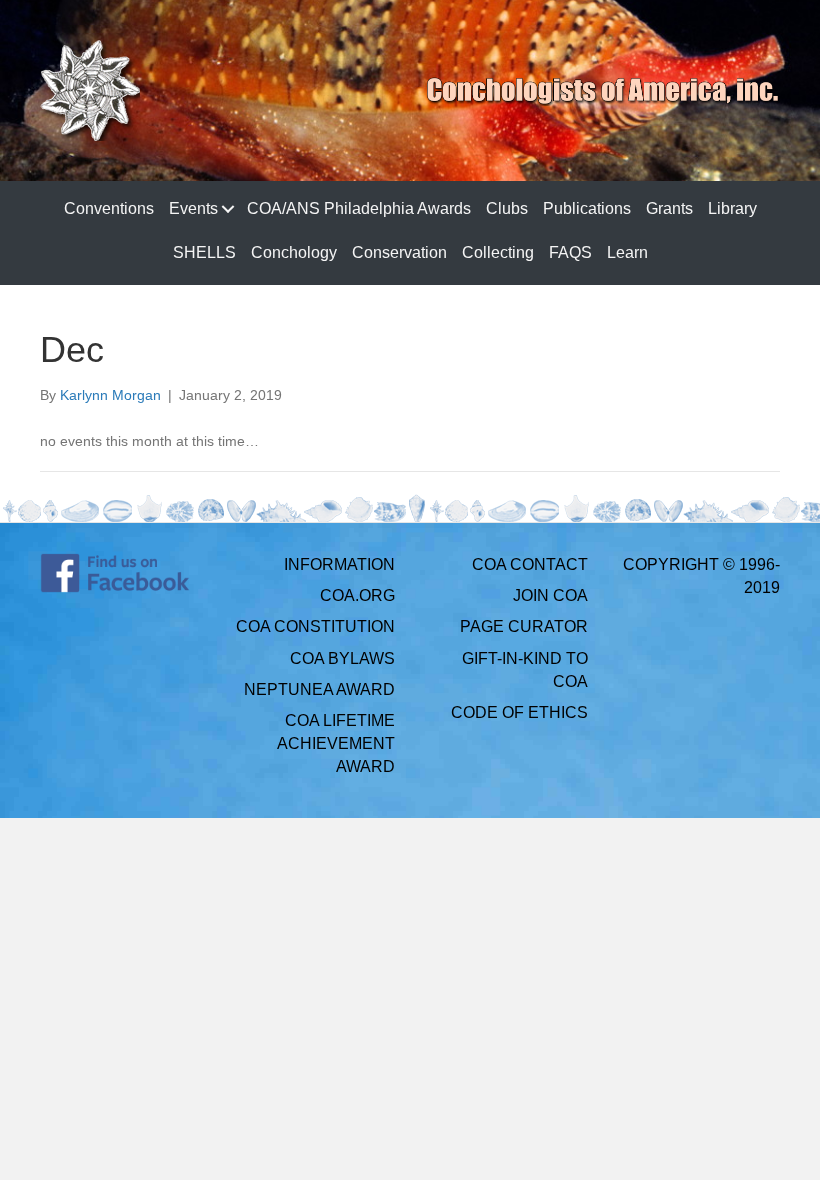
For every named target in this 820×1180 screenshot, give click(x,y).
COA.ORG (357, 595)
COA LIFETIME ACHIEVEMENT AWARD (336, 743)
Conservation (399, 252)
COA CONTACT (530, 564)
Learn (627, 252)
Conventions (109, 208)
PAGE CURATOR (524, 626)
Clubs (507, 208)
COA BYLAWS (342, 658)
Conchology (294, 252)
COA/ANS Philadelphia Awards (359, 208)
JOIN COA (550, 595)
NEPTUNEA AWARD (319, 689)
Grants (669, 208)
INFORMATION (339, 564)
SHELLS (204, 252)
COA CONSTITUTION (315, 626)
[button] (228, 209)
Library (732, 208)
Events (193, 208)
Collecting (498, 252)
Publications (587, 208)
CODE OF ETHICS (519, 712)
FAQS (570, 252)
